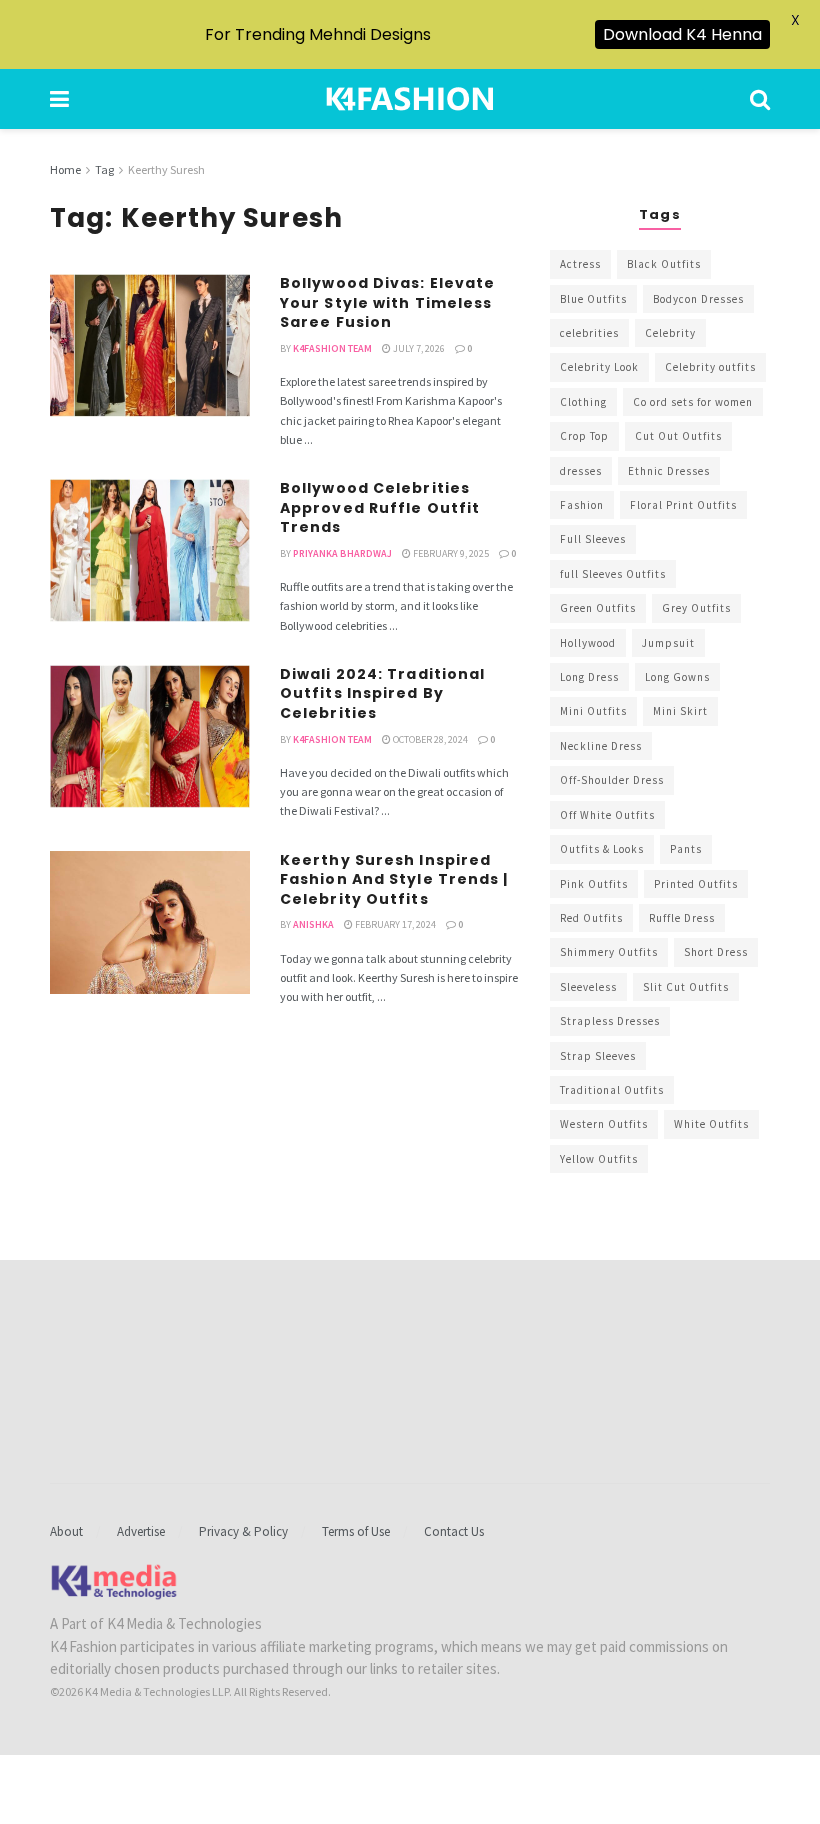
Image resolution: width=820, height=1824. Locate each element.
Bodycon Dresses (698, 299)
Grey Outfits (696, 608)
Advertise (141, 1531)
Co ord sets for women (693, 402)
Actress (580, 264)
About (66, 1531)
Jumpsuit (668, 643)
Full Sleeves (593, 539)
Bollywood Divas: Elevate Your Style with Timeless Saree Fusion (387, 302)
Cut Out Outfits (678, 436)
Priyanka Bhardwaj (342, 553)
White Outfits (711, 1124)
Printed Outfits (696, 884)
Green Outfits (598, 608)
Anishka (313, 924)
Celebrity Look (599, 367)
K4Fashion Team (332, 348)
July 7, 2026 (418, 348)
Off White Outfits (607, 815)
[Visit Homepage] (410, 99)
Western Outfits (604, 1124)
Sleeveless (588, 987)
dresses (581, 471)
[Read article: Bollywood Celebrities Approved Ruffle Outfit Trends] (150, 550)
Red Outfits (591, 918)
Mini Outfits (593, 711)
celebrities (589, 333)
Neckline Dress (601, 746)
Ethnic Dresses (669, 471)
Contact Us (454, 1531)
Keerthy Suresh (166, 169)
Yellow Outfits (599, 1159)
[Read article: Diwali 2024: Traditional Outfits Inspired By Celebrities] (150, 736)
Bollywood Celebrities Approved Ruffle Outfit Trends (380, 507)
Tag (104, 169)
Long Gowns (677, 677)
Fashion (582, 505)
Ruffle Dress (682, 918)
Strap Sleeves (598, 1056)
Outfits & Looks (602, 849)
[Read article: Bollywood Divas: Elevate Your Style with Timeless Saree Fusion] (150, 345)
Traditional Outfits (612, 1090)
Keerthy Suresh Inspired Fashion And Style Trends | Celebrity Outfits (394, 879)
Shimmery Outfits (609, 952)
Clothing (583, 402)
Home (65, 169)
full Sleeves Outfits (613, 574)
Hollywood (588, 643)
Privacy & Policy (243, 1531)
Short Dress (716, 952)
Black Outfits (664, 264)
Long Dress (589, 677)
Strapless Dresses (610, 1021)
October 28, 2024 (429, 739)
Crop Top (584, 436)
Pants (686, 849)
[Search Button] (760, 99)
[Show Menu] (59, 99)
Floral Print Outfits (683, 505)
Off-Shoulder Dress (612, 780)
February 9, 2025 (450, 553)
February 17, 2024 (394, 924)
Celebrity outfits (710, 367)
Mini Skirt (680, 711)
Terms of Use (356, 1531)
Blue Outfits (593, 299)
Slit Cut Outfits (686, 987)
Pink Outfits (594, 884)
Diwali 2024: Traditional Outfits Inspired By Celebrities (382, 693)
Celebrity (670, 333)
